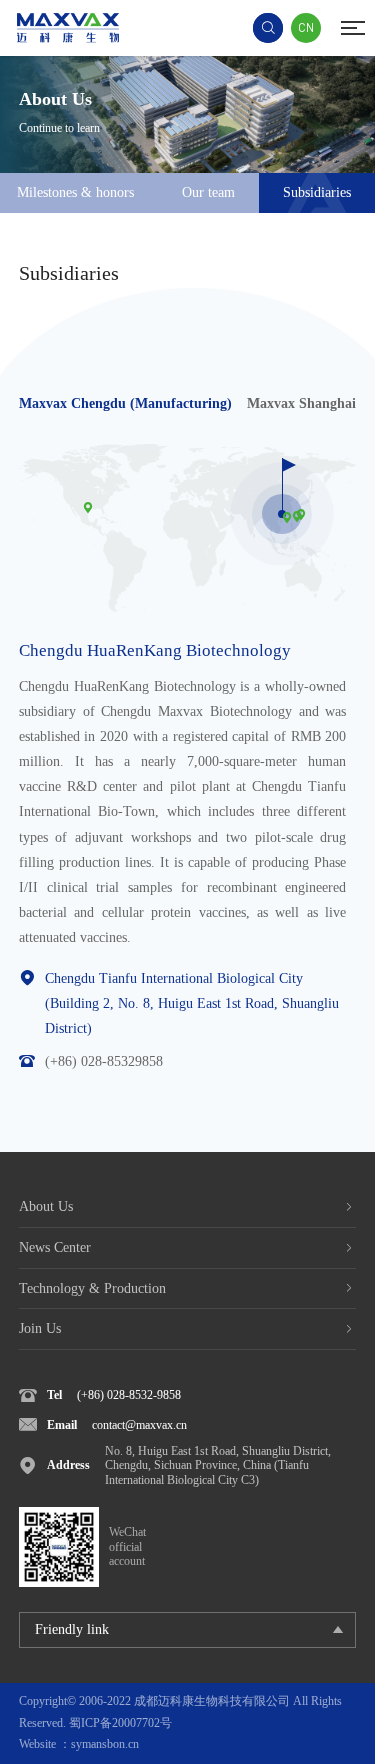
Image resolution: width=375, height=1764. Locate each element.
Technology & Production (92, 1288)
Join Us (40, 1328)
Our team (208, 192)
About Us (46, 1206)
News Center (55, 1247)
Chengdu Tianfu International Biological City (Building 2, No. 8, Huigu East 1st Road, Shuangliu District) (192, 1003)
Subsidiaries (317, 192)
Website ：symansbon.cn (79, 1744)
